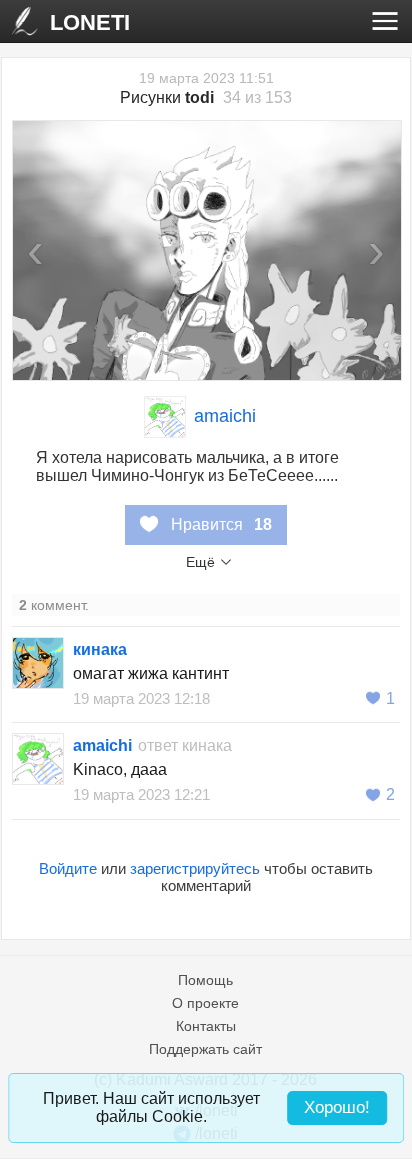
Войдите (68, 868)
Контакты (206, 1026)
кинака (100, 649)
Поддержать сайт (205, 1049)
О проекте (205, 1003)
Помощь (205, 980)
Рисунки (167, 97)
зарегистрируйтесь (195, 868)
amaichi (225, 416)
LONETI (90, 22)
